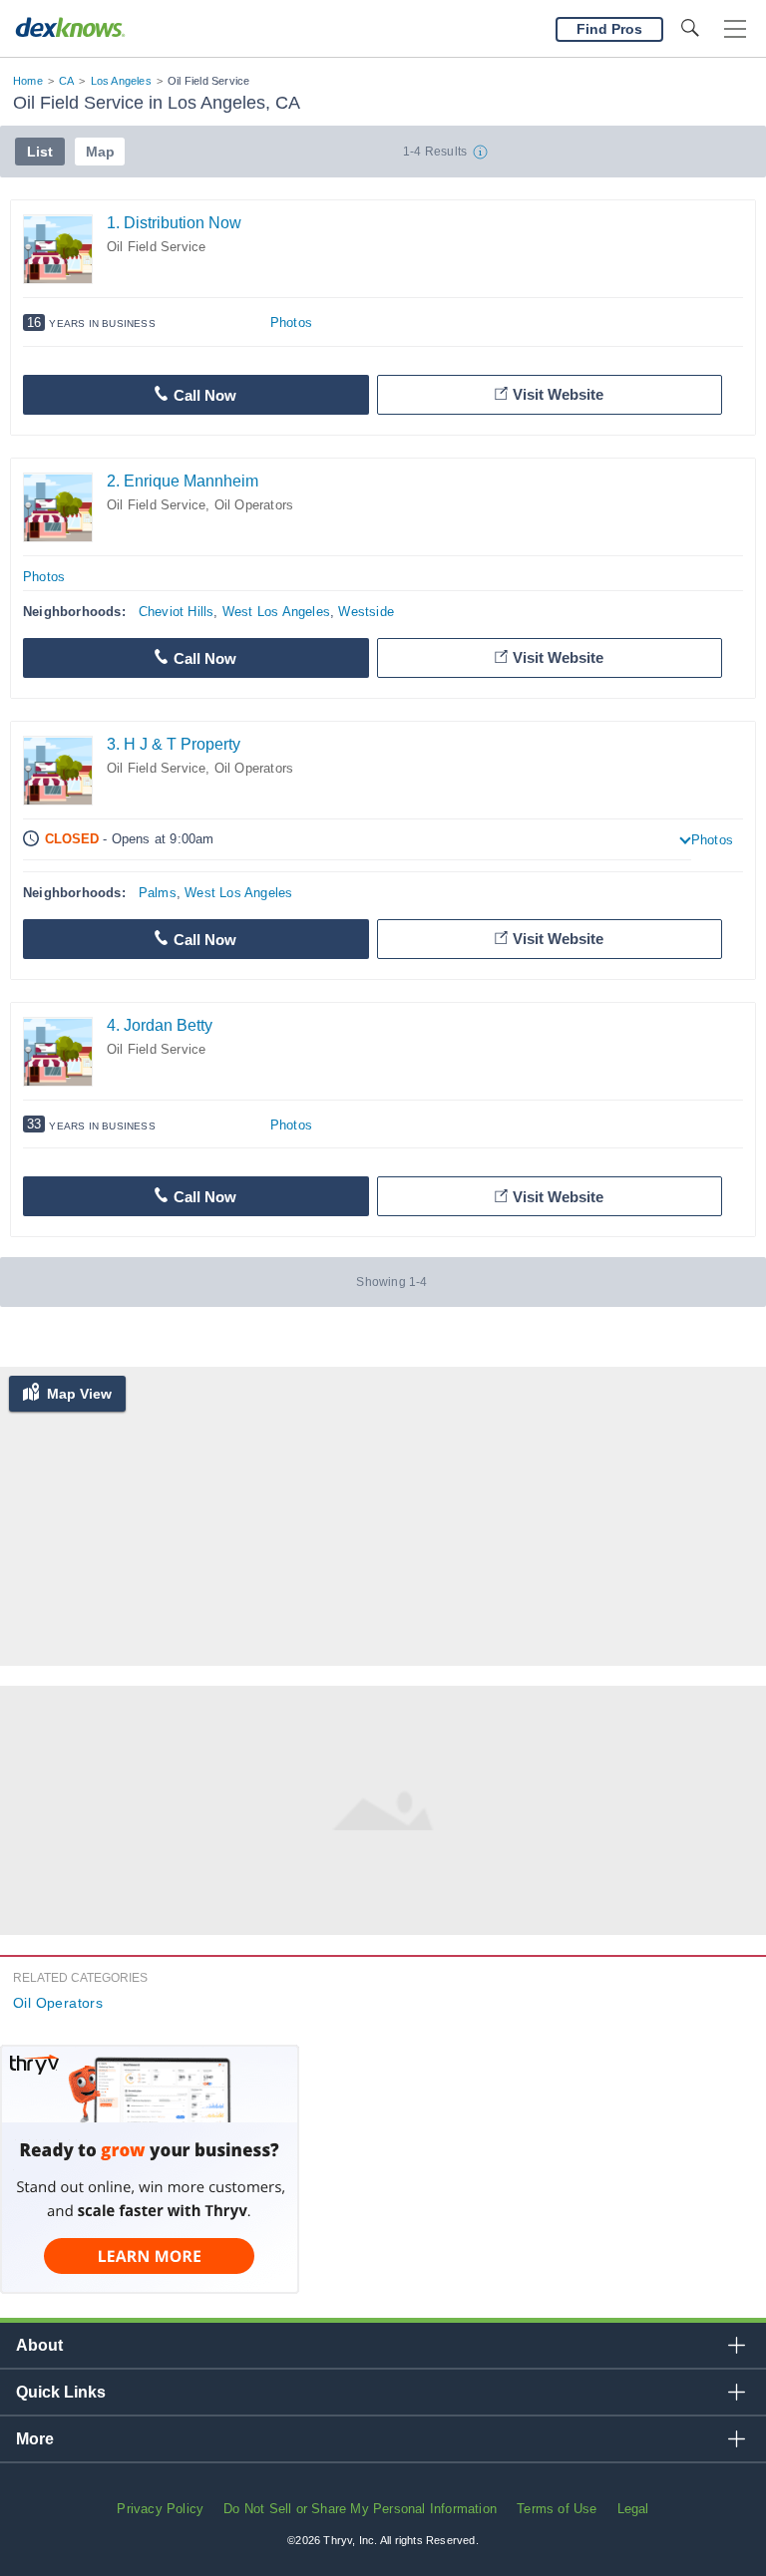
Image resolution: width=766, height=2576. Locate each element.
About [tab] (39, 2345)
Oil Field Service (156, 247)
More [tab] (35, 2439)
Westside (366, 612)
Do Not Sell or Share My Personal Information (360, 2509)
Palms (158, 893)
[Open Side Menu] (735, 29)
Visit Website (558, 394)
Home (28, 81)
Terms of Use (557, 2509)
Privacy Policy (160, 2509)
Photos (291, 322)
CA (66, 81)
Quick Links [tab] (61, 2392)
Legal (633, 2509)
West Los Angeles (276, 612)
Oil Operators (254, 505)
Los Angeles (121, 81)
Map (100, 152)
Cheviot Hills (177, 612)
